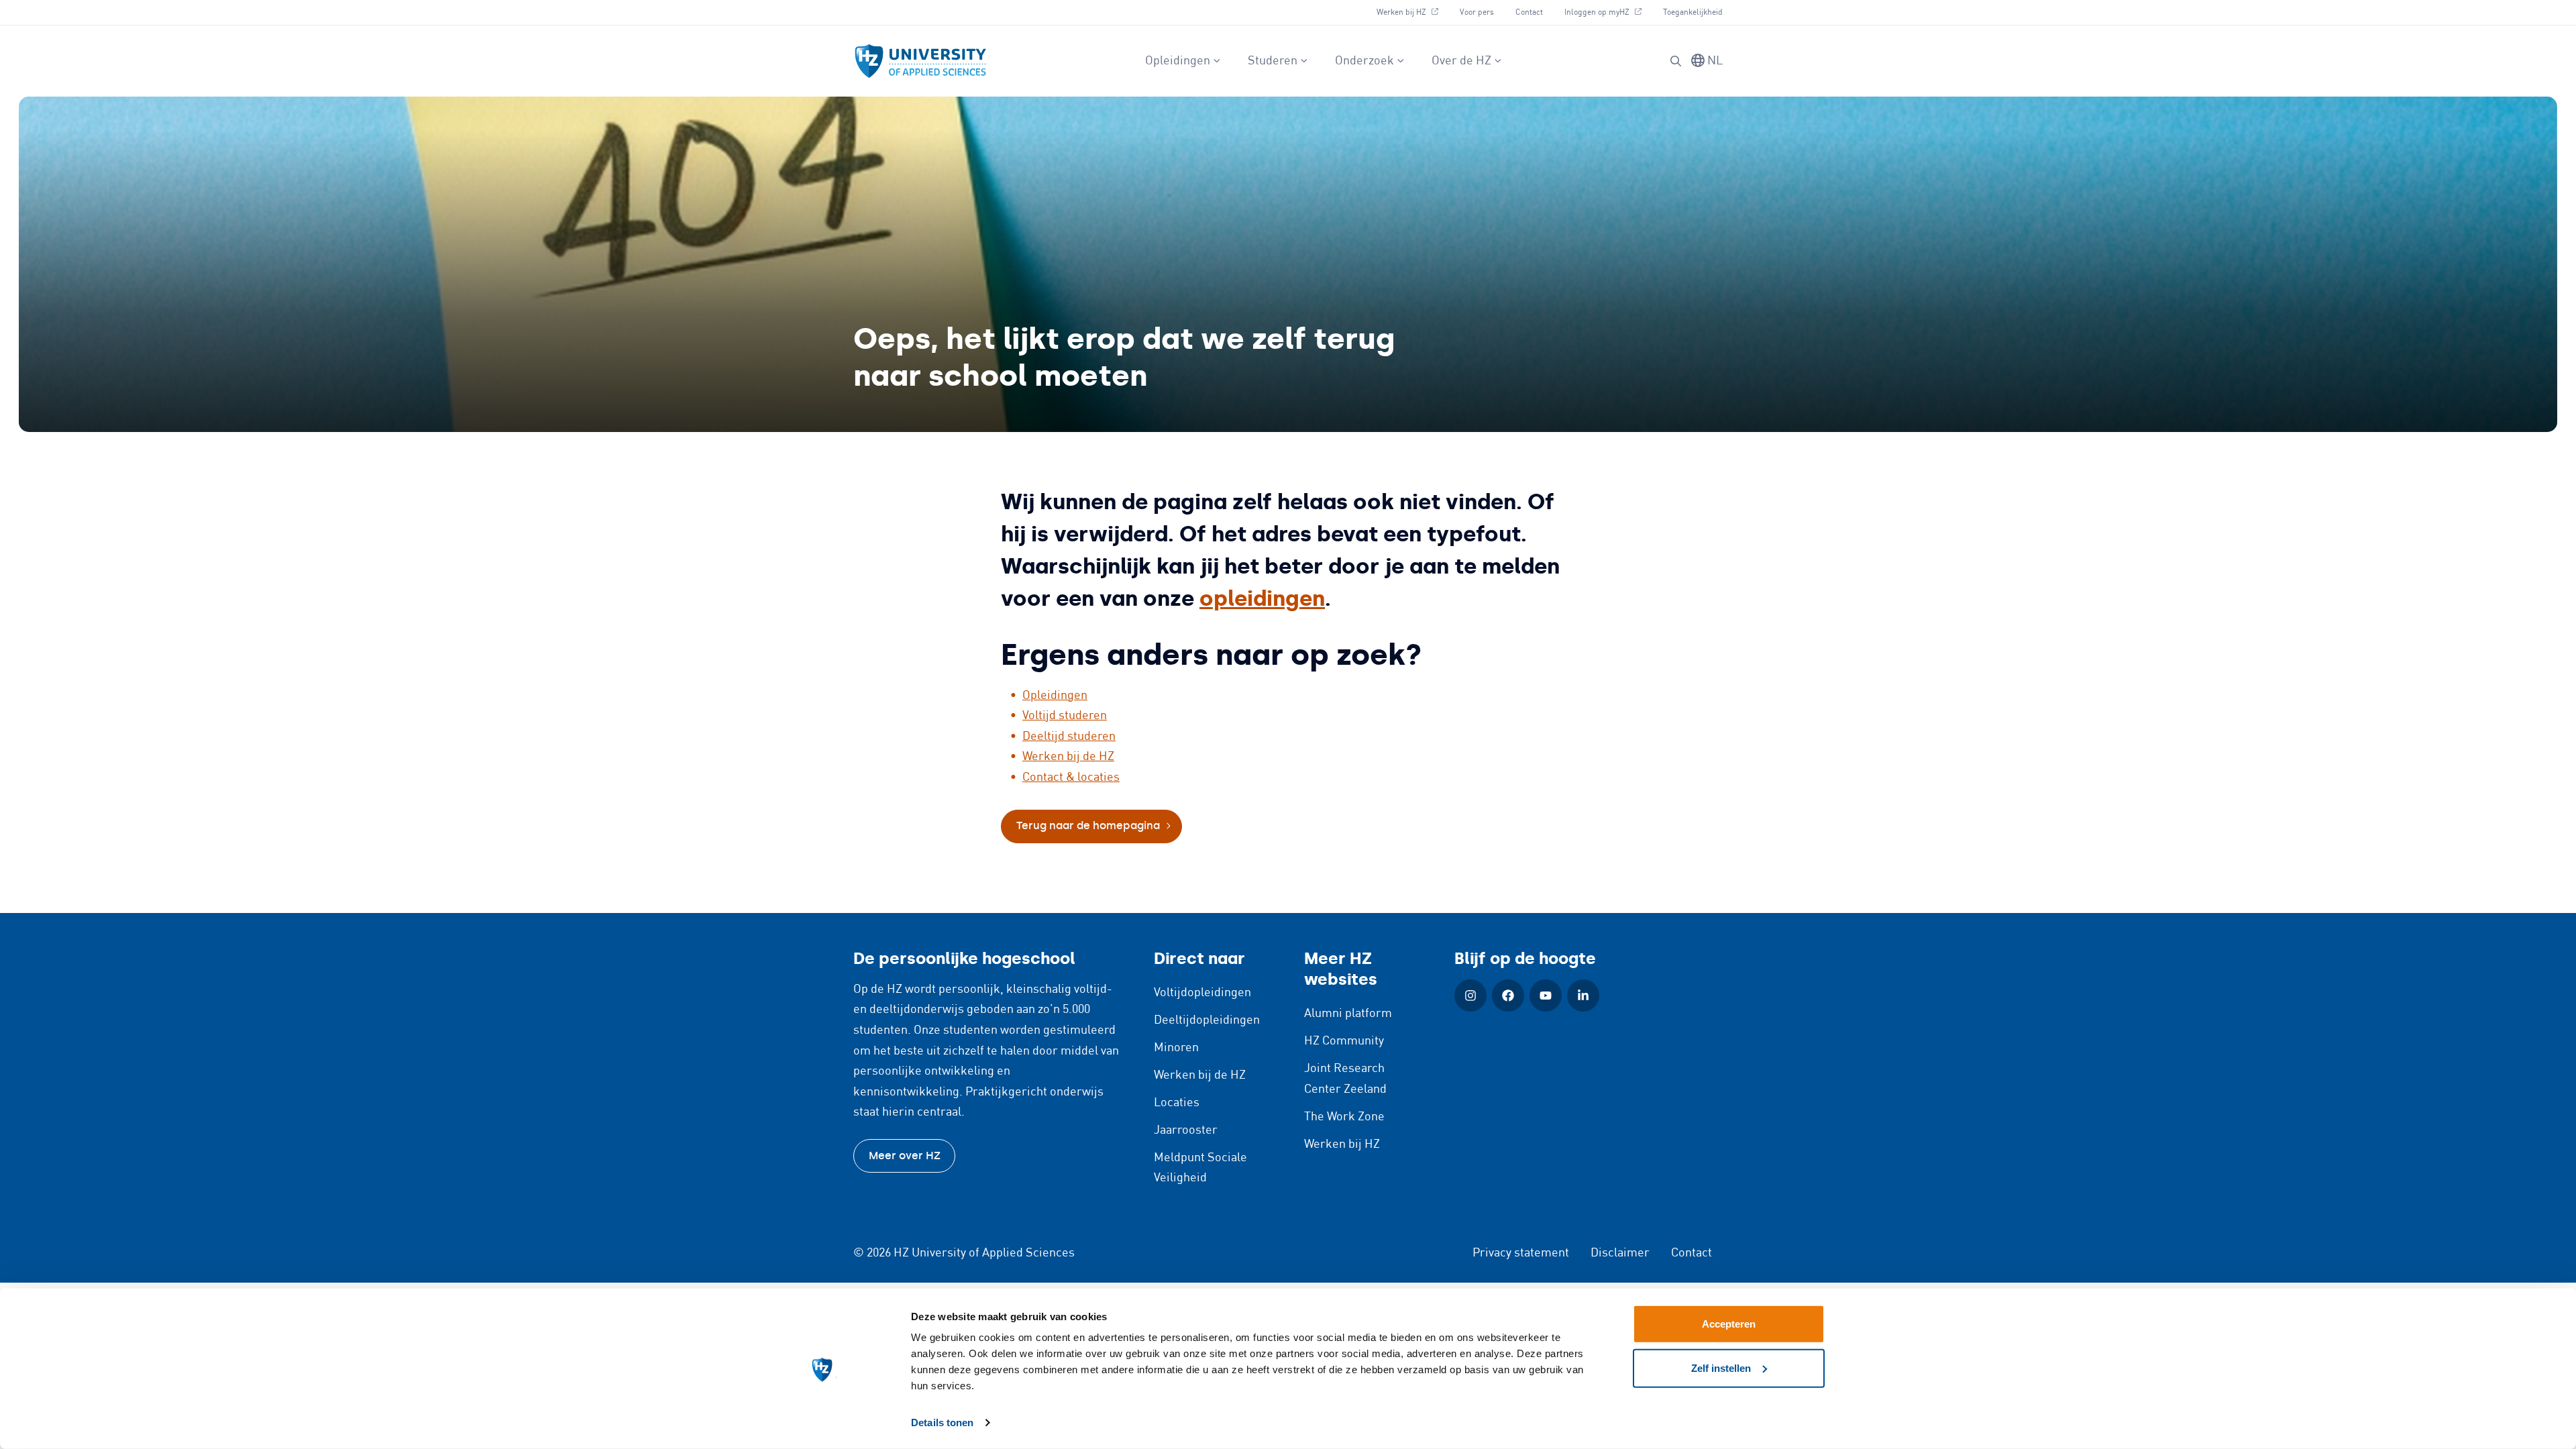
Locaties (1177, 1103)
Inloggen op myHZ (1608, 12)
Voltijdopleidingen (1202, 993)
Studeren (1273, 61)
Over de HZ (1461, 61)
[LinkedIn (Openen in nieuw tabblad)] (1583, 996)
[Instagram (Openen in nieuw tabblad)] (1470, 996)
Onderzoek (1364, 61)
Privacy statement (1521, 1253)
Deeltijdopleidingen (1207, 1020)
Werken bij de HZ (1068, 757)
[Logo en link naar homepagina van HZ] (920, 61)
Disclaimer (1620, 1253)
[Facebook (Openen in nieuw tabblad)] (1508, 996)
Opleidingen (1178, 61)
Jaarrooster (1186, 1130)
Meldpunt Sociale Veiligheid (1200, 1168)
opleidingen (1262, 598)
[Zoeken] (1676, 61)
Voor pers (1477, 12)
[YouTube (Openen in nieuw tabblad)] (1546, 996)
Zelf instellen (1721, 1367)
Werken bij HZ (1412, 12)
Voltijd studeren (1065, 716)
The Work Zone (1344, 1117)
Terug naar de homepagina (1088, 825)
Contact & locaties (1071, 777)
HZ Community (1344, 1041)
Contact (1529, 12)
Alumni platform (1348, 1014)
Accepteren (1729, 1324)
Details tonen (942, 1423)
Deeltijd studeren (1069, 737)
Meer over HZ (905, 1156)
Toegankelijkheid (1693, 12)
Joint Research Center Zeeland (1345, 1079)
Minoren (1176, 1048)
